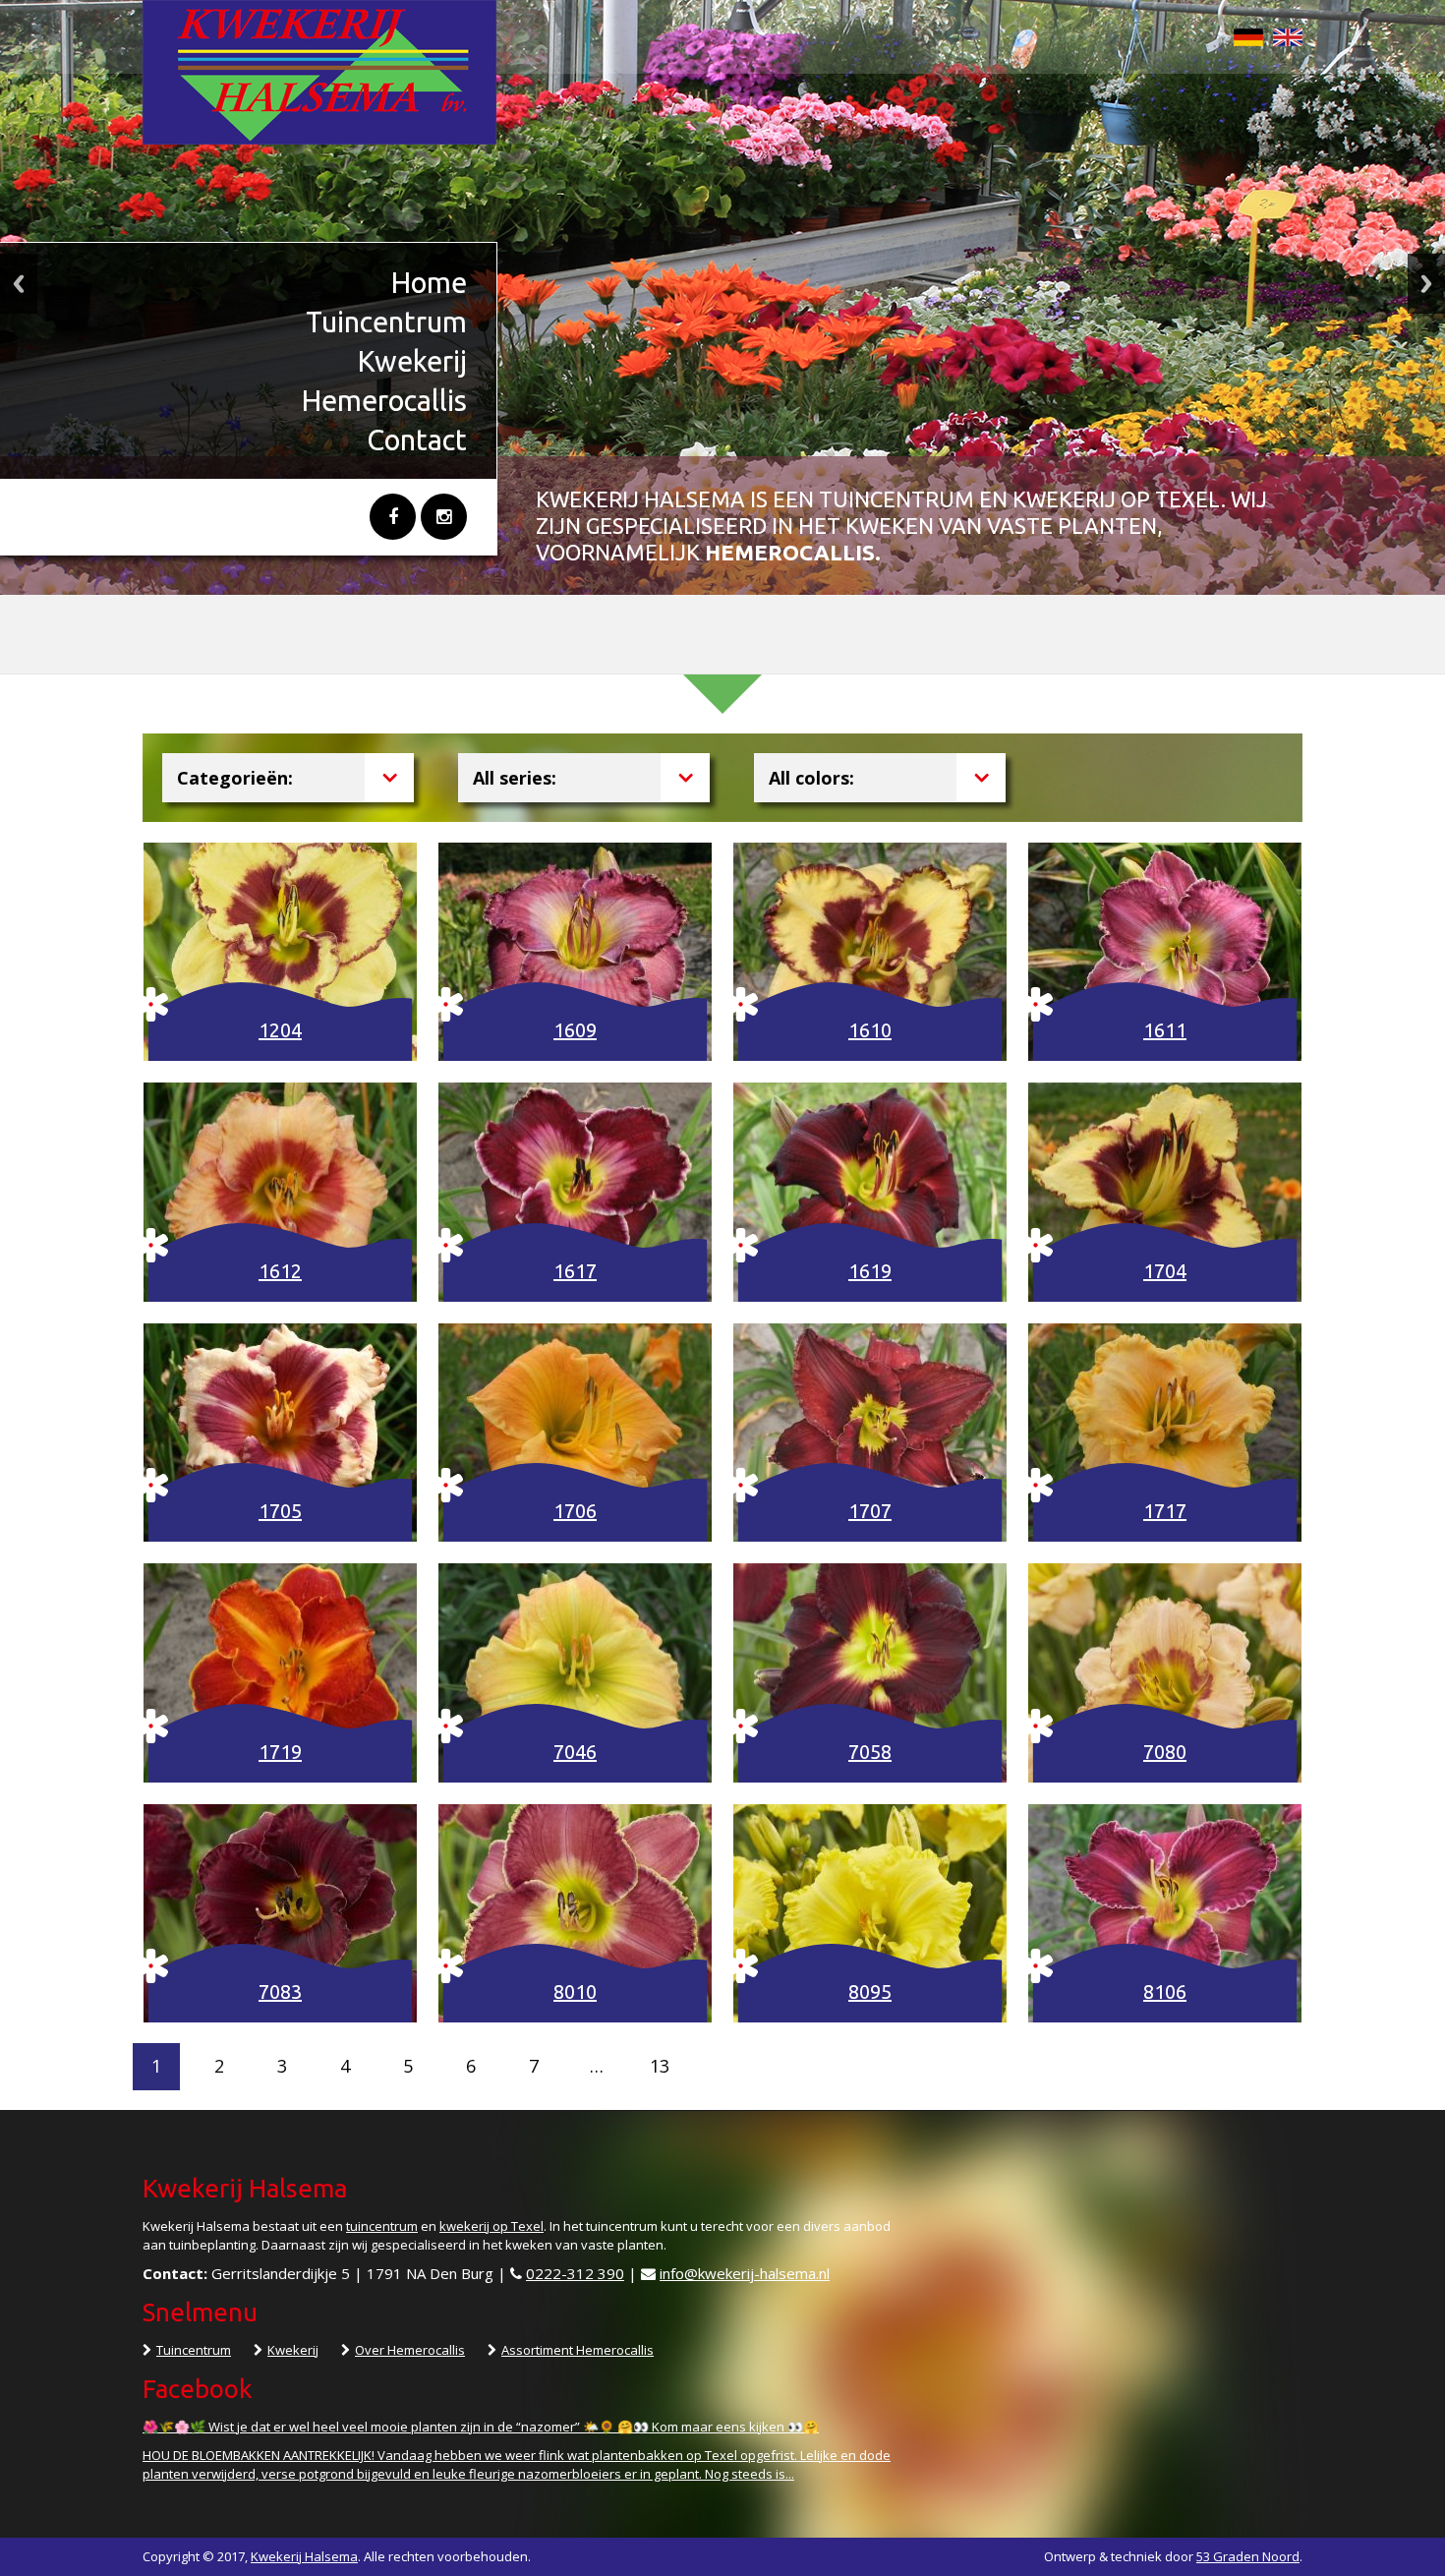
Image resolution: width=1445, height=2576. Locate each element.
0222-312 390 (575, 2273)
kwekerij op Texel (491, 2226)
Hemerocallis (384, 400)
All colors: (811, 778)
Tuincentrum (386, 322)
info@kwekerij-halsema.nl (745, 2273)
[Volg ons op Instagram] (444, 517)
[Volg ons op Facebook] (393, 517)
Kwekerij (412, 361)
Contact (417, 439)
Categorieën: (235, 778)
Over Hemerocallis (410, 2350)
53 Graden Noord (1248, 2556)
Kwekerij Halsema (304, 2556)
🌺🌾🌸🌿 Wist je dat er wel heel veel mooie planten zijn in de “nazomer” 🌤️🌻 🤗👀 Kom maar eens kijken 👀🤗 (481, 2427)
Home (429, 282)
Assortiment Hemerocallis (578, 2350)
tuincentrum (382, 2226)
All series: (515, 778)
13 (660, 2066)
